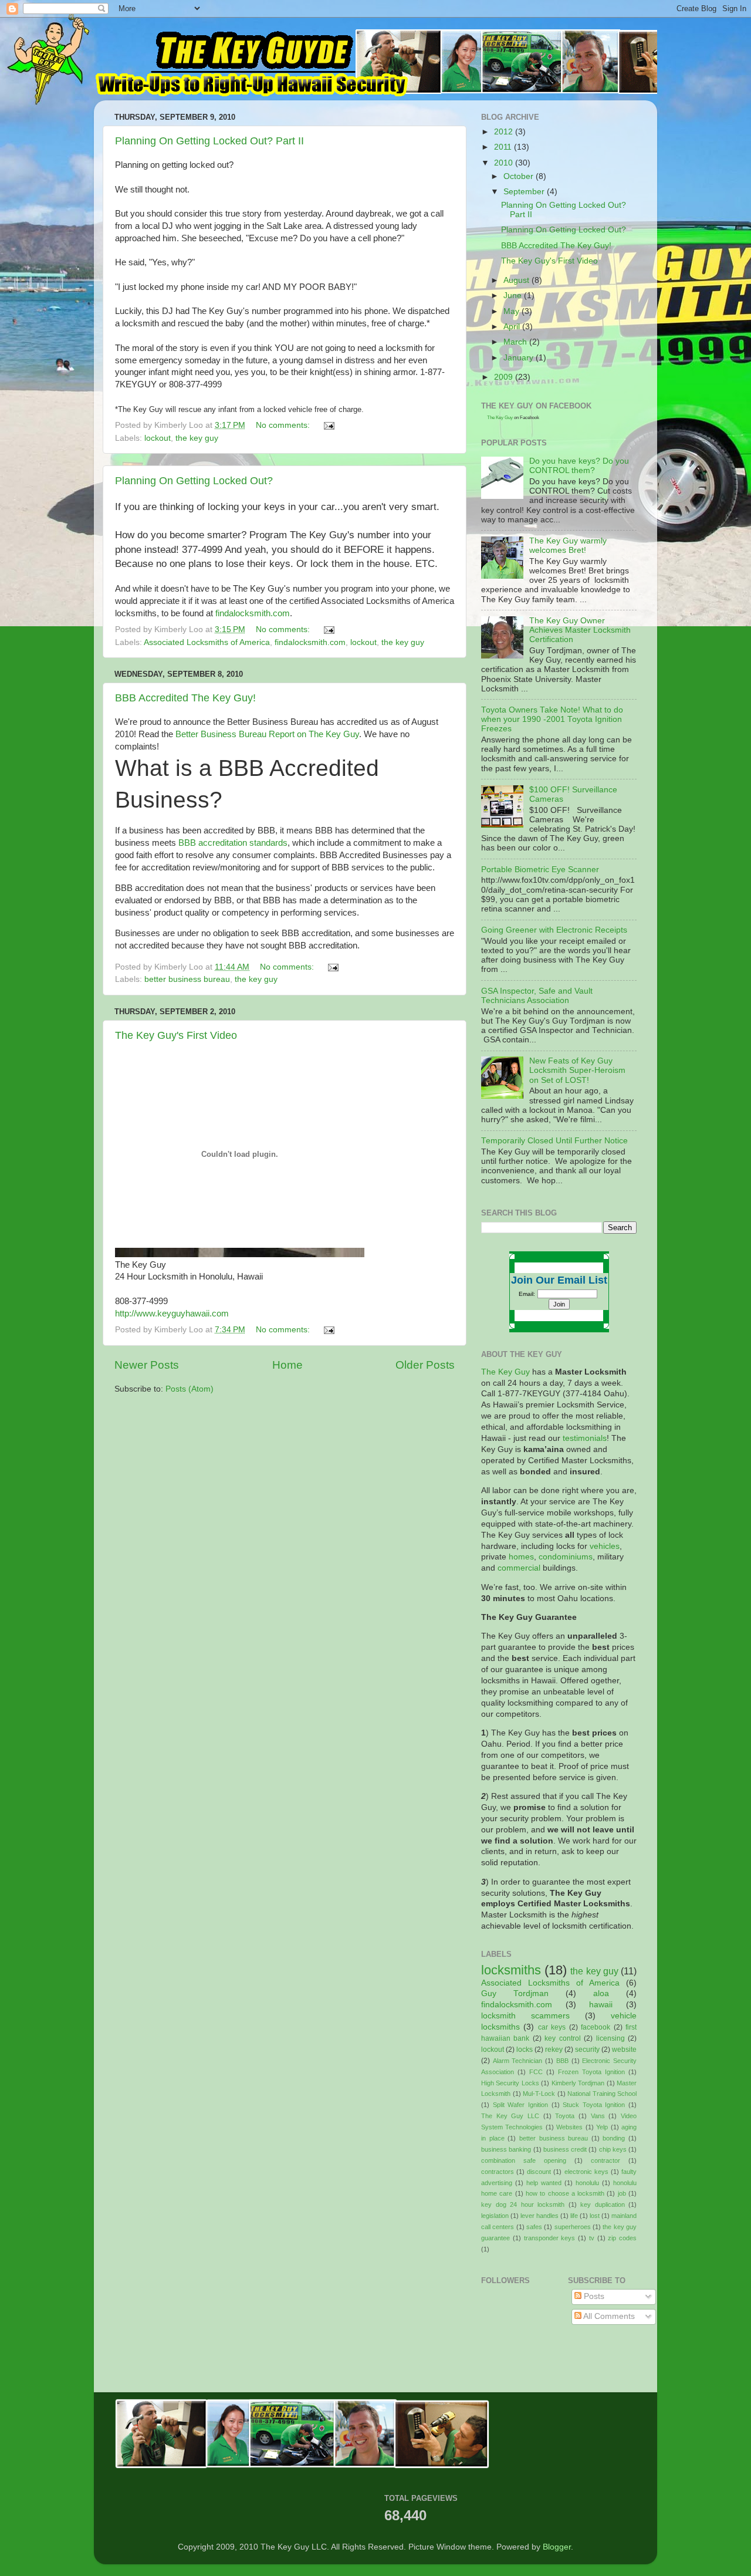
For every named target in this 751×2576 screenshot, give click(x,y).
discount (539, 2172)
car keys (552, 2027)
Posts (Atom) (190, 1389)
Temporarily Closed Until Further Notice (554, 1141)
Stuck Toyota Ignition (594, 2105)
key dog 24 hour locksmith (523, 2204)
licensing (610, 2038)
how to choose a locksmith (565, 2193)
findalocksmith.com (253, 613)
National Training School (602, 2094)
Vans (598, 2116)
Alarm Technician (518, 2061)
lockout (158, 438)
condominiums (566, 1557)
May (512, 311)
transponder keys (550, 2238)
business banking (506, 2149)
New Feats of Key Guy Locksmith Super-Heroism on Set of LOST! (577, 1070)
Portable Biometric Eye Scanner (540, 870)
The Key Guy (500, 418)
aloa (601, 1993)
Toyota (565, 2116)
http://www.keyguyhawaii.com (172, 1314)
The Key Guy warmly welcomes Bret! (568, 546)
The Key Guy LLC (510, 2116)
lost (595, 2216)
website (624, 2050)
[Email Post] (328, 425)
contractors (498, 2172)
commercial (519, 1568)
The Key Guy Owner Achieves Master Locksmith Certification (580, 630)
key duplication (603, 2204)
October (520, 176)
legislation (495, 2216)
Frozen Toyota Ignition (591, 2072)
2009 (505, 377)
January (520, 358)
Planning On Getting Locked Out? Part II (209, 141)
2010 (505, 163)
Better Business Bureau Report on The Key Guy (267, 734)
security (587, 2050)
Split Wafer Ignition (520, 2105)
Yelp (602, 2127)
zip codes (622, 2238)
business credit (565, 2149)
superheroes (573, 2227)
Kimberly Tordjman (578, 2083)
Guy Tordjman (515, 1993)
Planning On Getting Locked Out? (194, 481)
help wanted (544, 2183)
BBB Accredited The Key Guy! (185, 698)
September (525, 192)
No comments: (284, 425)
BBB (562, 2061)
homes (521, 1557)
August (517, 280)
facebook (596, 2027)
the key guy (197, 438)
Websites (569, 2127)
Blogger (557, 2547)
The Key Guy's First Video (176, 1035)
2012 (505, 132)
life (574, 2216)
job (622, 2193)
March (516, 342)
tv (592, 2238)
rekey (554, 2050)
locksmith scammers (525, 2016)
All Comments (608, 2316)
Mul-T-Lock (539, 2094)
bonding (614, 2138)
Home (287, 1365)
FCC (536, 2072)
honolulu (587, 2183)
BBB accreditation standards (233, 843)
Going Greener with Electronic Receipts (554, 930)
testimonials (585, 1438)
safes (534, 2227)
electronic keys (586, 2172)
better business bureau (187, 979)
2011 (504, 147)
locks (525, 2050)
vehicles (605, 1546)
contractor (605, 2160)
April (513, 327)
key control (562, 2038)
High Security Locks (510, 2083)
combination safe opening (524, 2160)
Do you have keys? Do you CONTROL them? (579, 466)
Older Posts (425, 1365)
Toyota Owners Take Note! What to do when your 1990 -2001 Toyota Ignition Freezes (552, 719)
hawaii (601, 2005)
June (514, 296)
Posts (593, 2296)
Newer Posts (147, 1365)
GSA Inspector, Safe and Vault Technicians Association (537, 996)
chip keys (613, 2149)
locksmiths (511, 1970)
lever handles (539, 2216)
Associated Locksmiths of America (207, 642)
